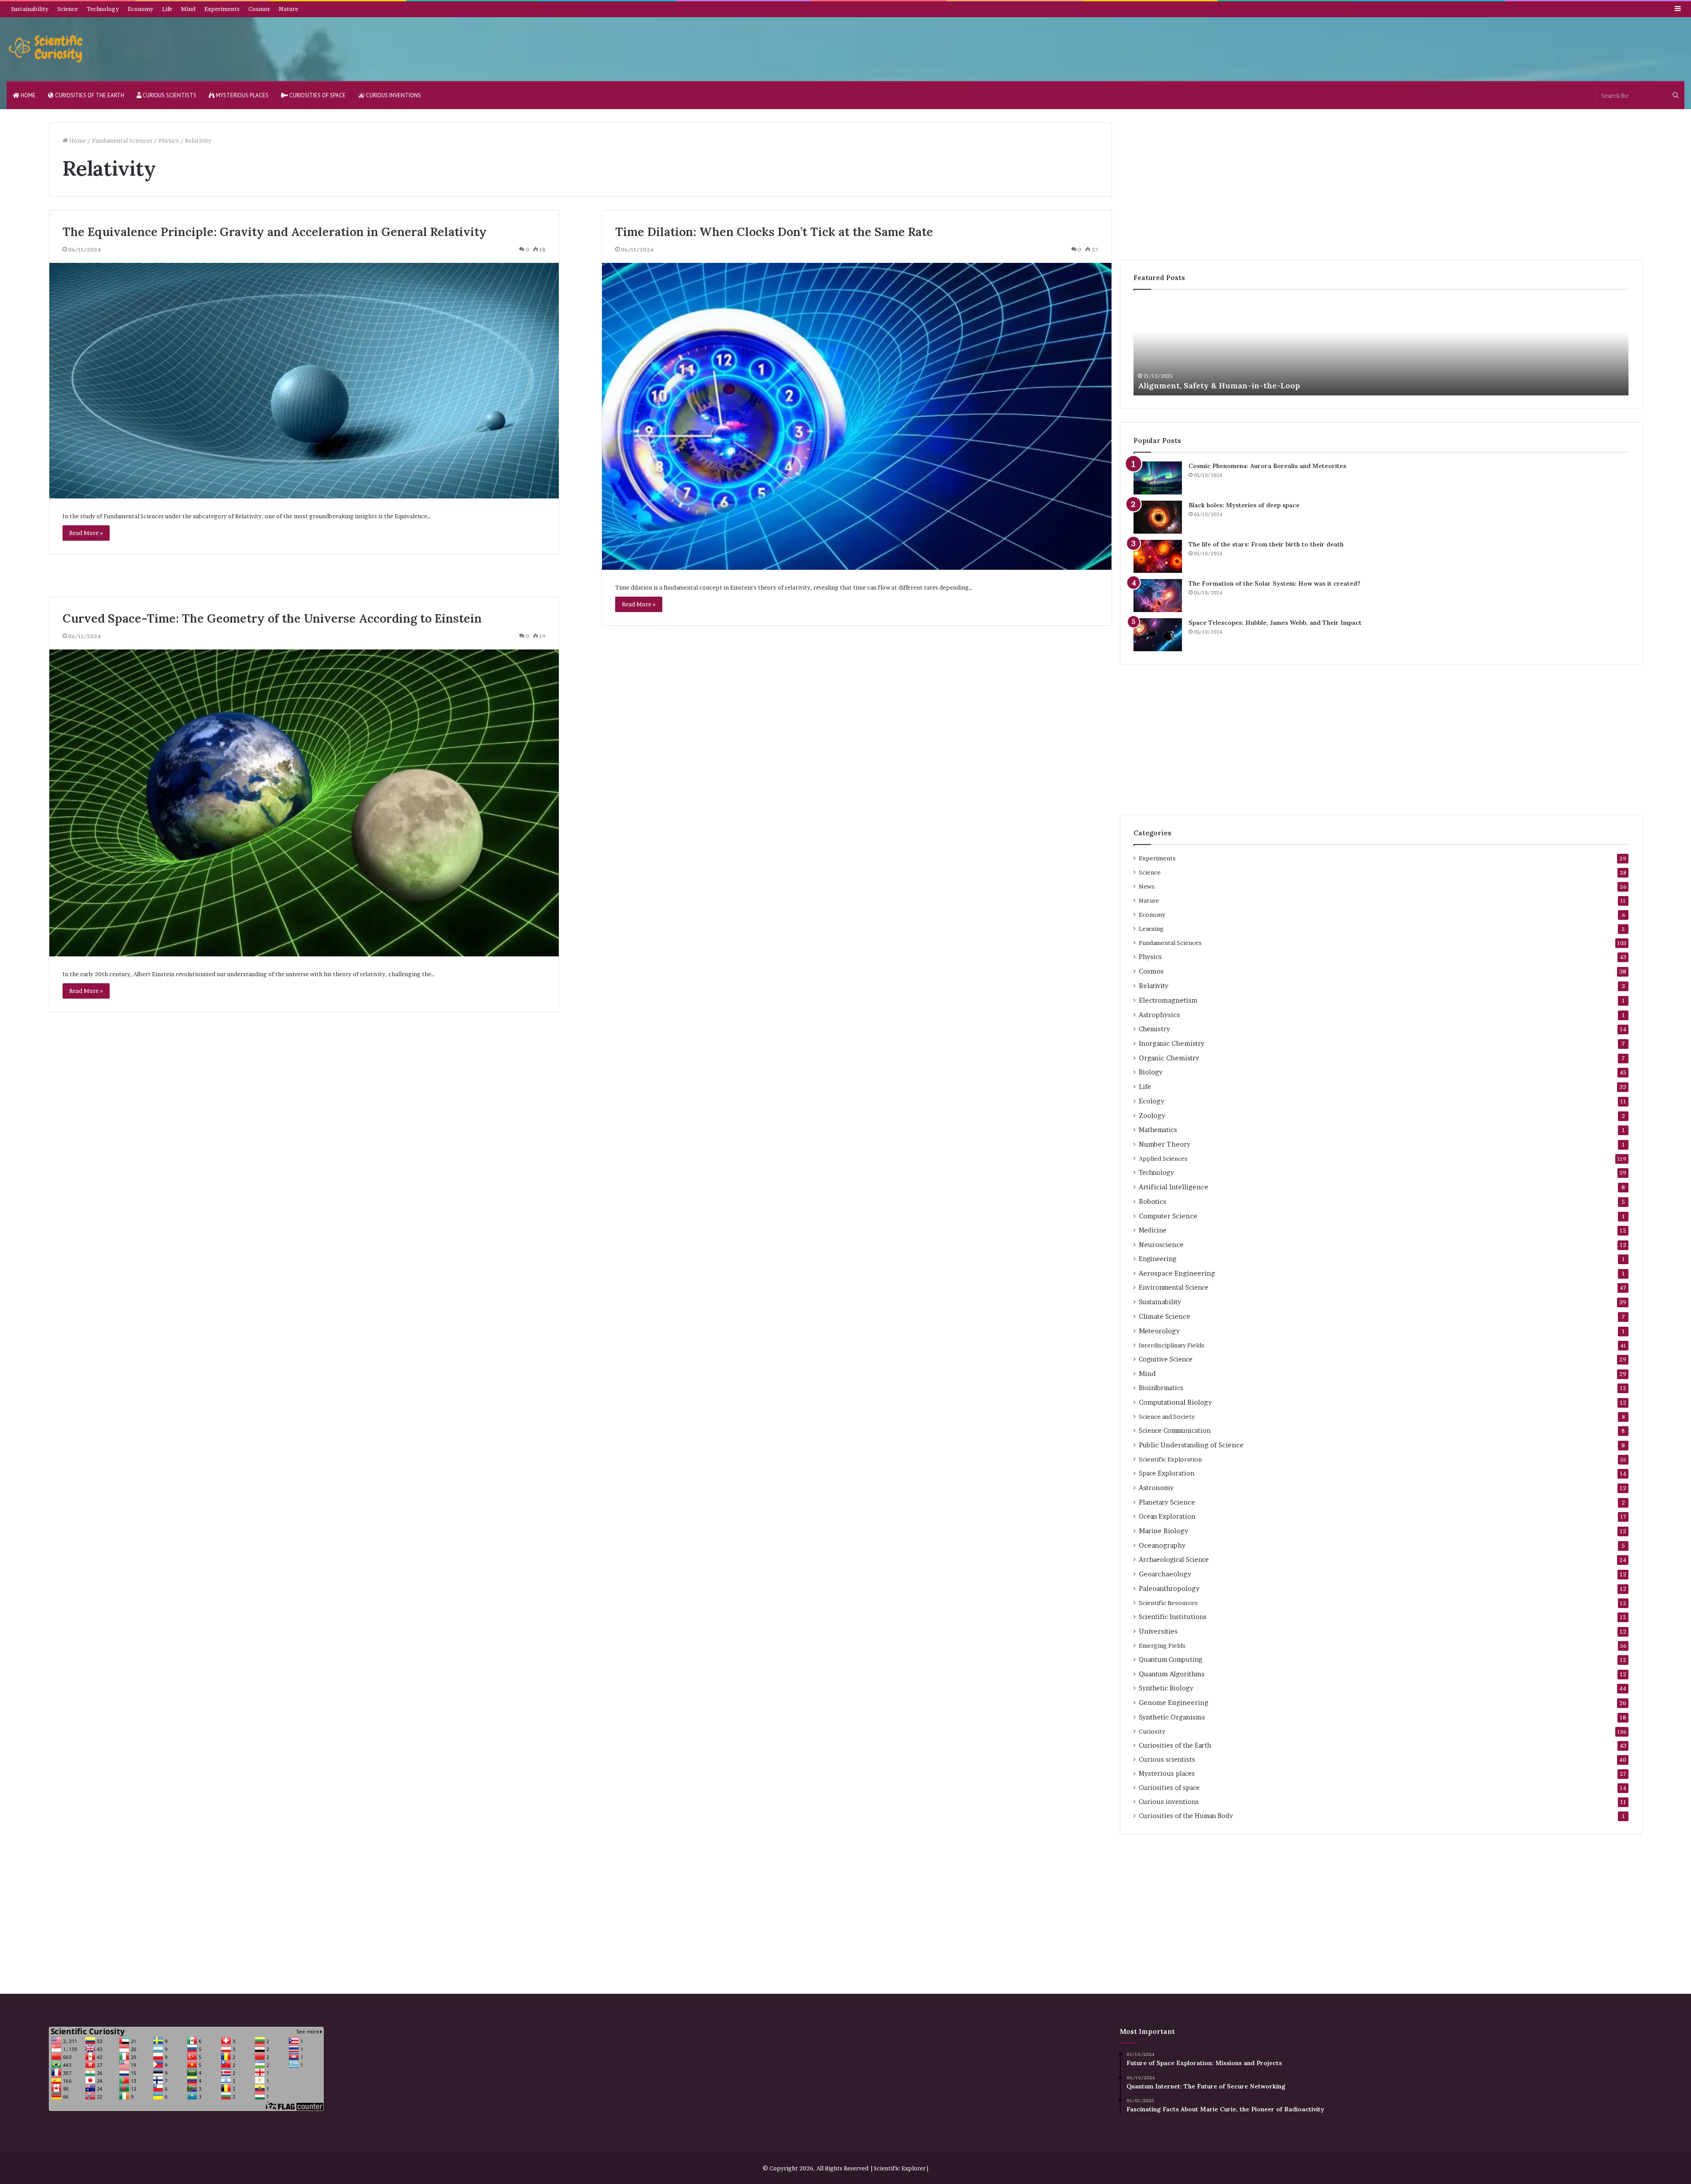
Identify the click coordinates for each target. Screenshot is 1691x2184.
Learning (1151, 929)
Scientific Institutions (1173, 1617)
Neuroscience (1161, 1245)
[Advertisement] (1381, 184)
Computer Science (1168, 1216)
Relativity (1154, 986)
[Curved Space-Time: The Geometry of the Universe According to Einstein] (304, 803)
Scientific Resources (1168, 1603)
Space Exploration (1167, 1473)
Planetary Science (1167, 1502)
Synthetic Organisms (1172, 1717)
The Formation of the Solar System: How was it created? (1274, 583)
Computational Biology (1175, 1402)
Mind (188, 9)
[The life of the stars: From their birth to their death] (1158, 556)
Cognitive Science (1166, 1359)
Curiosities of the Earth (89, 95)
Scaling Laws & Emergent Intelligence (1213, 386)
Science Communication (1175, 1431)
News (1147, 886)
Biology (1151, 1072)
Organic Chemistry (1169, 1058)
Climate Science (1165, 1316)
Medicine (1153, 1230)
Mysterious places (242, 95)
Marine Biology (1163, 1531)
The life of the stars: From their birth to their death (1266, 544)
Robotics (1152, 1201)
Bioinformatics (1161, 1388)
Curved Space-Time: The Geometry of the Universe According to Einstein (272, 618)
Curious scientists (169, 95)
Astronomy (1156, 1488)
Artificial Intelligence (1174, 1187)
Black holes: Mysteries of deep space (1244, 505)
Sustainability (30, 9)
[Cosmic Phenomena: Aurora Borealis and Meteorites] (1158, 478)
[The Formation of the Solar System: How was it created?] (1158, 596)
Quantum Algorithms (1172, 1674)
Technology (103, 9)
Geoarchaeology (1165, 1574)
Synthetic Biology (1166, 1688)
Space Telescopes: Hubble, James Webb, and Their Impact (1275, 623)
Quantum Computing (1170, 1660)
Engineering (1157, 1259)
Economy (140, 9)
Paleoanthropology (1169, 1588)
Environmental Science (1174, 1288)
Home (77, 140)
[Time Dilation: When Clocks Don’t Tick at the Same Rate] (857, 416)
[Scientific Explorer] (46, 49)
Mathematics (1158, 1130)
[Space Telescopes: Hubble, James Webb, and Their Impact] (1158, 635)
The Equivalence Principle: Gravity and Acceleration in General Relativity (275, 232)
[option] (1381, 347)
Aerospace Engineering (1177, 1273)
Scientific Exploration (1170, 1459)
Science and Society (1167, 1417)
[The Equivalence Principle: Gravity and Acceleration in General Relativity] (304, 381)
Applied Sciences (1163, 1158)
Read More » (86, 533)
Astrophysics (1159, 1015)
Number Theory (1165, 1144)
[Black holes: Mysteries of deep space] (1158, 517)
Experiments (222, 9)
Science (68, 9)
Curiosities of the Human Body (1186, 1816)
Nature (288, 9)
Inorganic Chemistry (1172, 1043)
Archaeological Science (1174, 1560)
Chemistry (1154, 1029)
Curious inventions (393, 95)
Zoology (1152, 1116)
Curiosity (1152, 1731)
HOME (28, 95)
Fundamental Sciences (122, 140)
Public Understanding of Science (1191, 1445)
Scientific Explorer (900, 2168)
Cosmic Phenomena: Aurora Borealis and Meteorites (1267, 466)
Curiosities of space (317, 95)
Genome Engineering (1174, 1703)
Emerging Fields (1162, 1645)
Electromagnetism (1168, 1000)
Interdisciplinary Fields (1172, 1345)
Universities (1158, 1631)
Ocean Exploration (1167, 1516)
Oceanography (1162, 1545)
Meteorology (1159, 1331)
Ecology (1152, 1101)
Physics (169, 140)
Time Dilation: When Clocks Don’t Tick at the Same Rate (774, 232)
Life (167, 9)
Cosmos (259, 9)
